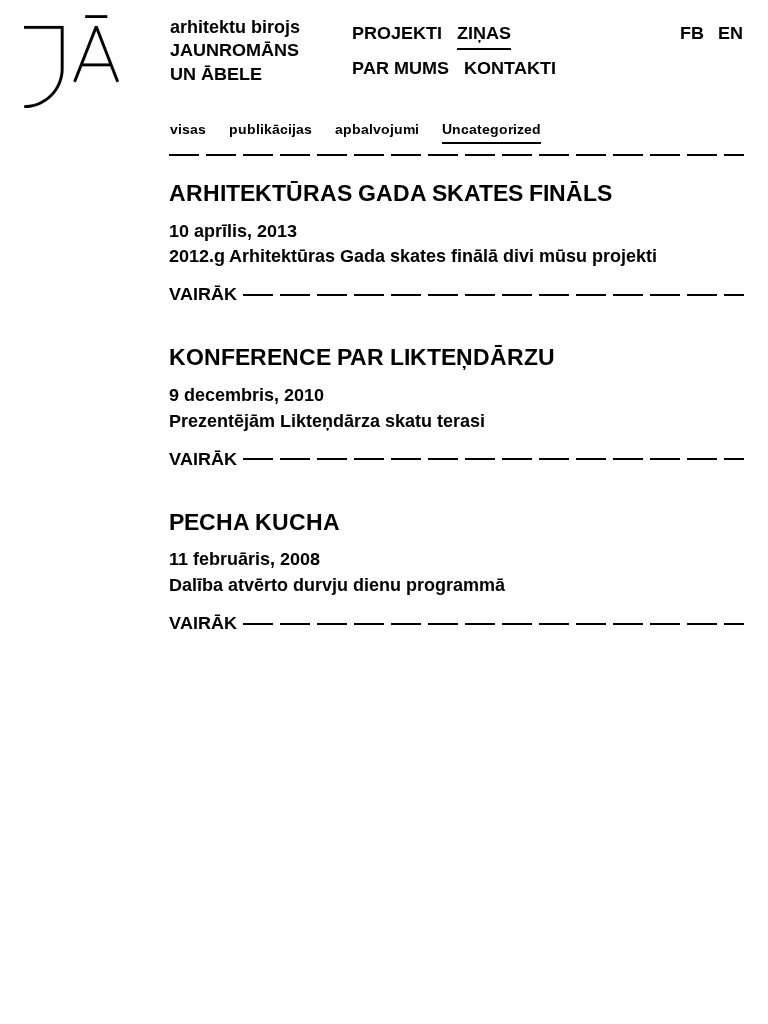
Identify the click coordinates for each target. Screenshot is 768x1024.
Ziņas (484, 33)
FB (692, 33)
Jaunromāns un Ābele (235, 41)
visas (188, 129)
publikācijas (270, 129)
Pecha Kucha (254, 522)
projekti (397, 33)
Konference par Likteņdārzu (362, 357)
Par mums (400, 68)
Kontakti (510, 68)
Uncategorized (491, 129)
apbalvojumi (377, 129)
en (730, 33)
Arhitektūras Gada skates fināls (390, 193)
